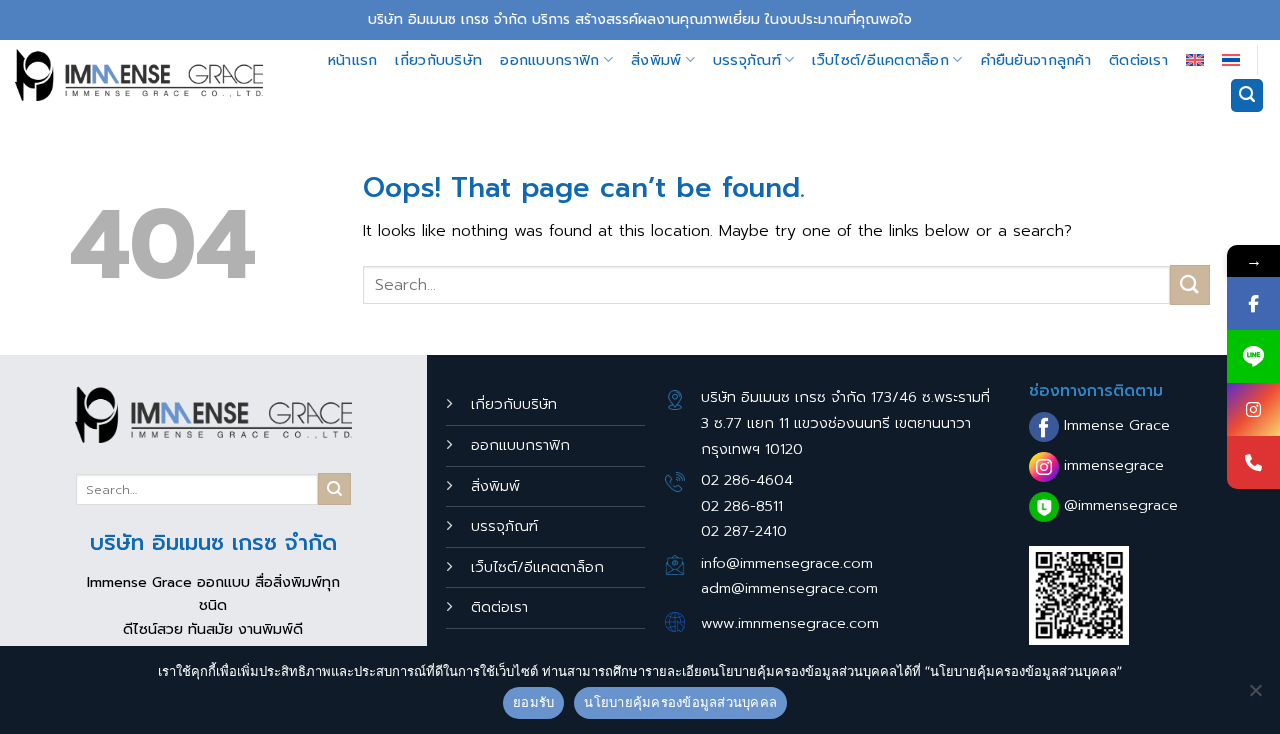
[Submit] (1190, 284)
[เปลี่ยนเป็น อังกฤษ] (1195, 60)
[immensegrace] (139, 75)
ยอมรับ (533, 702)
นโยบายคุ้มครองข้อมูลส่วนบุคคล (680, 702)
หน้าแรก (353, 60)
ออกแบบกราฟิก (549, 60)
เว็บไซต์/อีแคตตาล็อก (880, 60)
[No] (1255, 696)
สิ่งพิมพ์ (656, 60)
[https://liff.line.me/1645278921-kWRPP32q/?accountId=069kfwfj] (1253, 356)
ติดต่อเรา (1138, 60)
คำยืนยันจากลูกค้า (1036, 60)
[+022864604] (1253, 462)
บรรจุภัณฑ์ (747, 60)
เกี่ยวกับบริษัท (438, 60)
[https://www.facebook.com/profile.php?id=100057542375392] (1253, 303)
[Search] (1247, 95)
